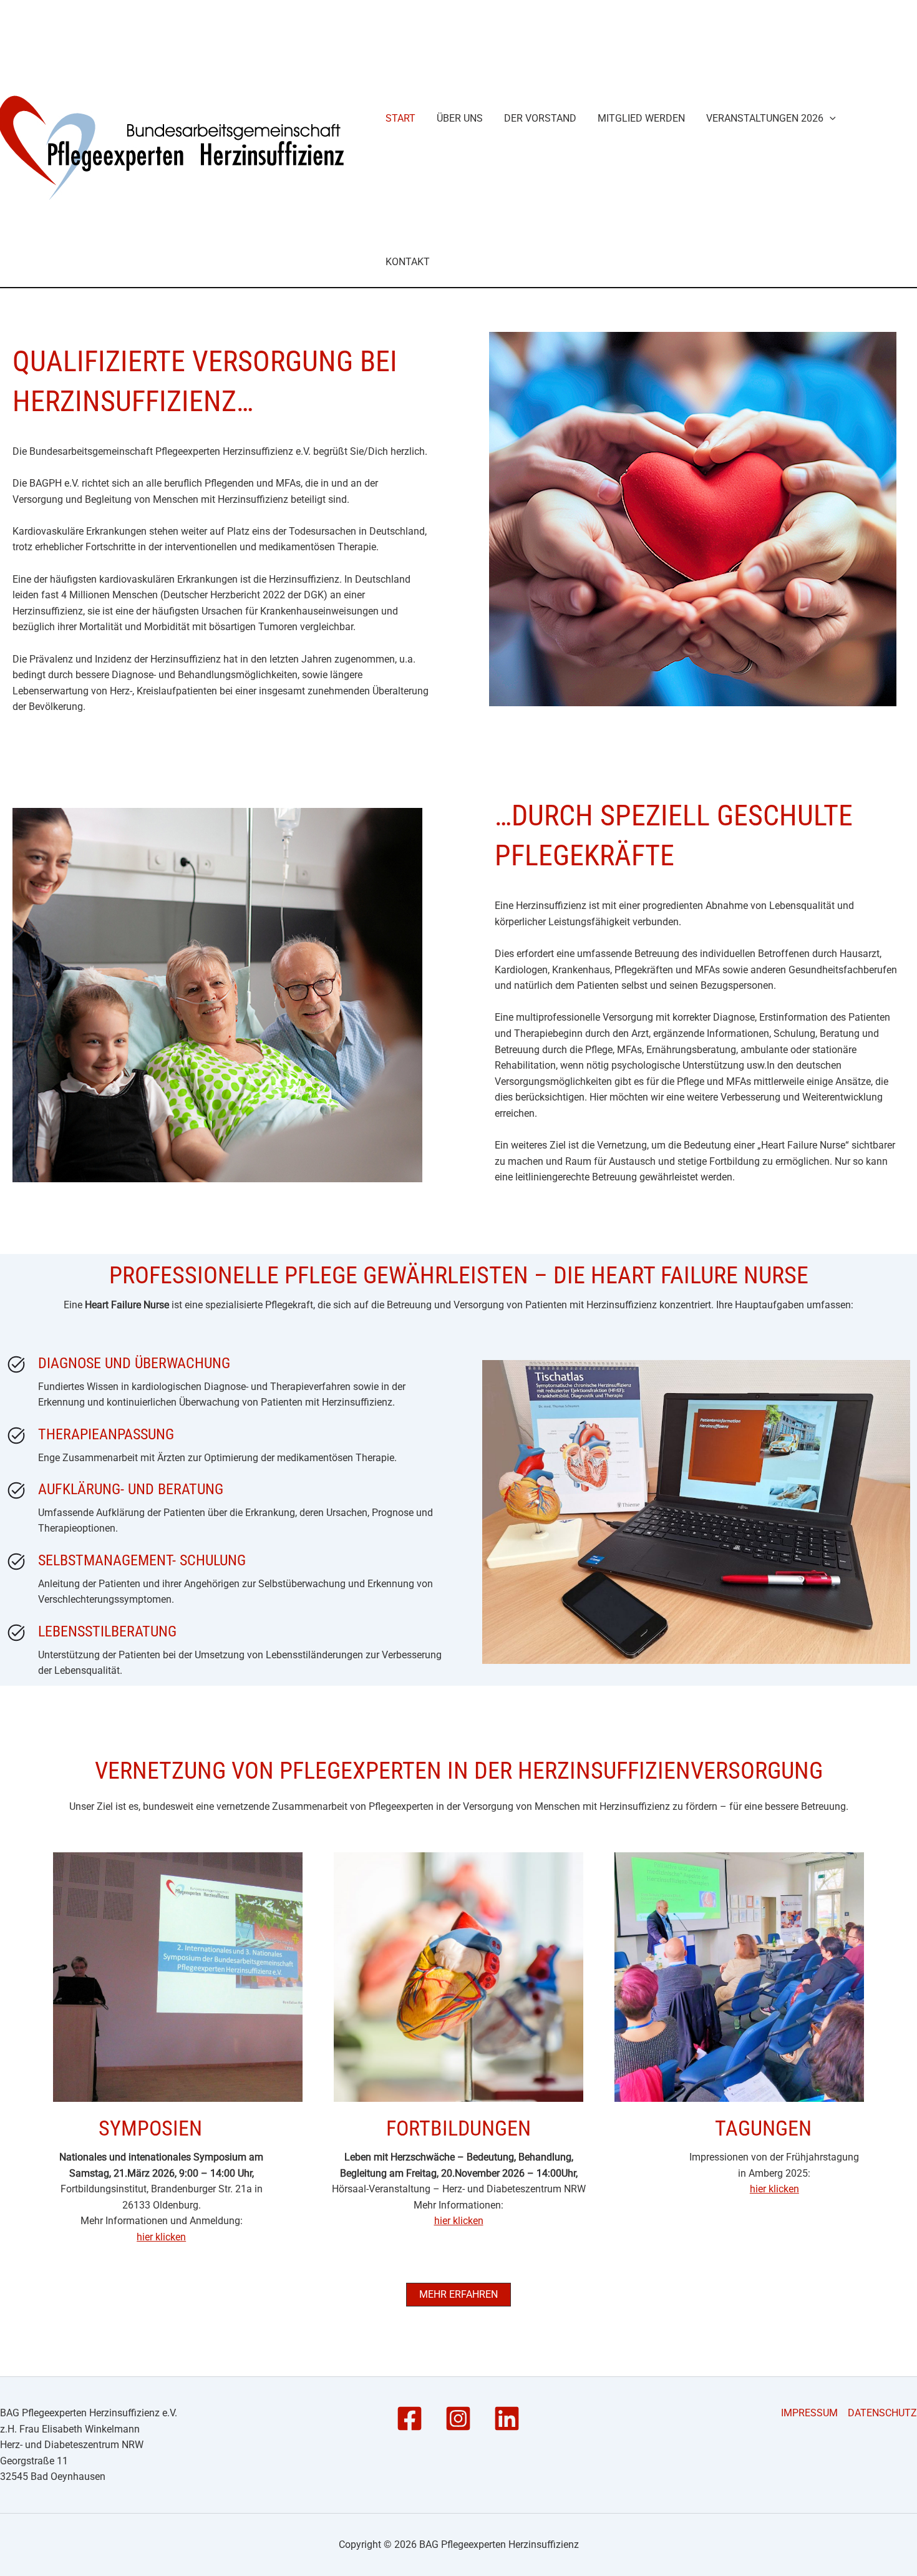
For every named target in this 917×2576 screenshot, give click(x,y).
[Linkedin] (507, 2418)
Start (400, 118)
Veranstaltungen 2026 (765, 118)
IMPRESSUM (809, 2413)
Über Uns (460, 118)
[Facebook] (410, 2418)
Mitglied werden (641, 118)
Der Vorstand (540, 118)
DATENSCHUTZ (882, 2413)
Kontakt (408, 262)
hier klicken (161, 2237)
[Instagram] (458, 2418)
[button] (830, 119)
